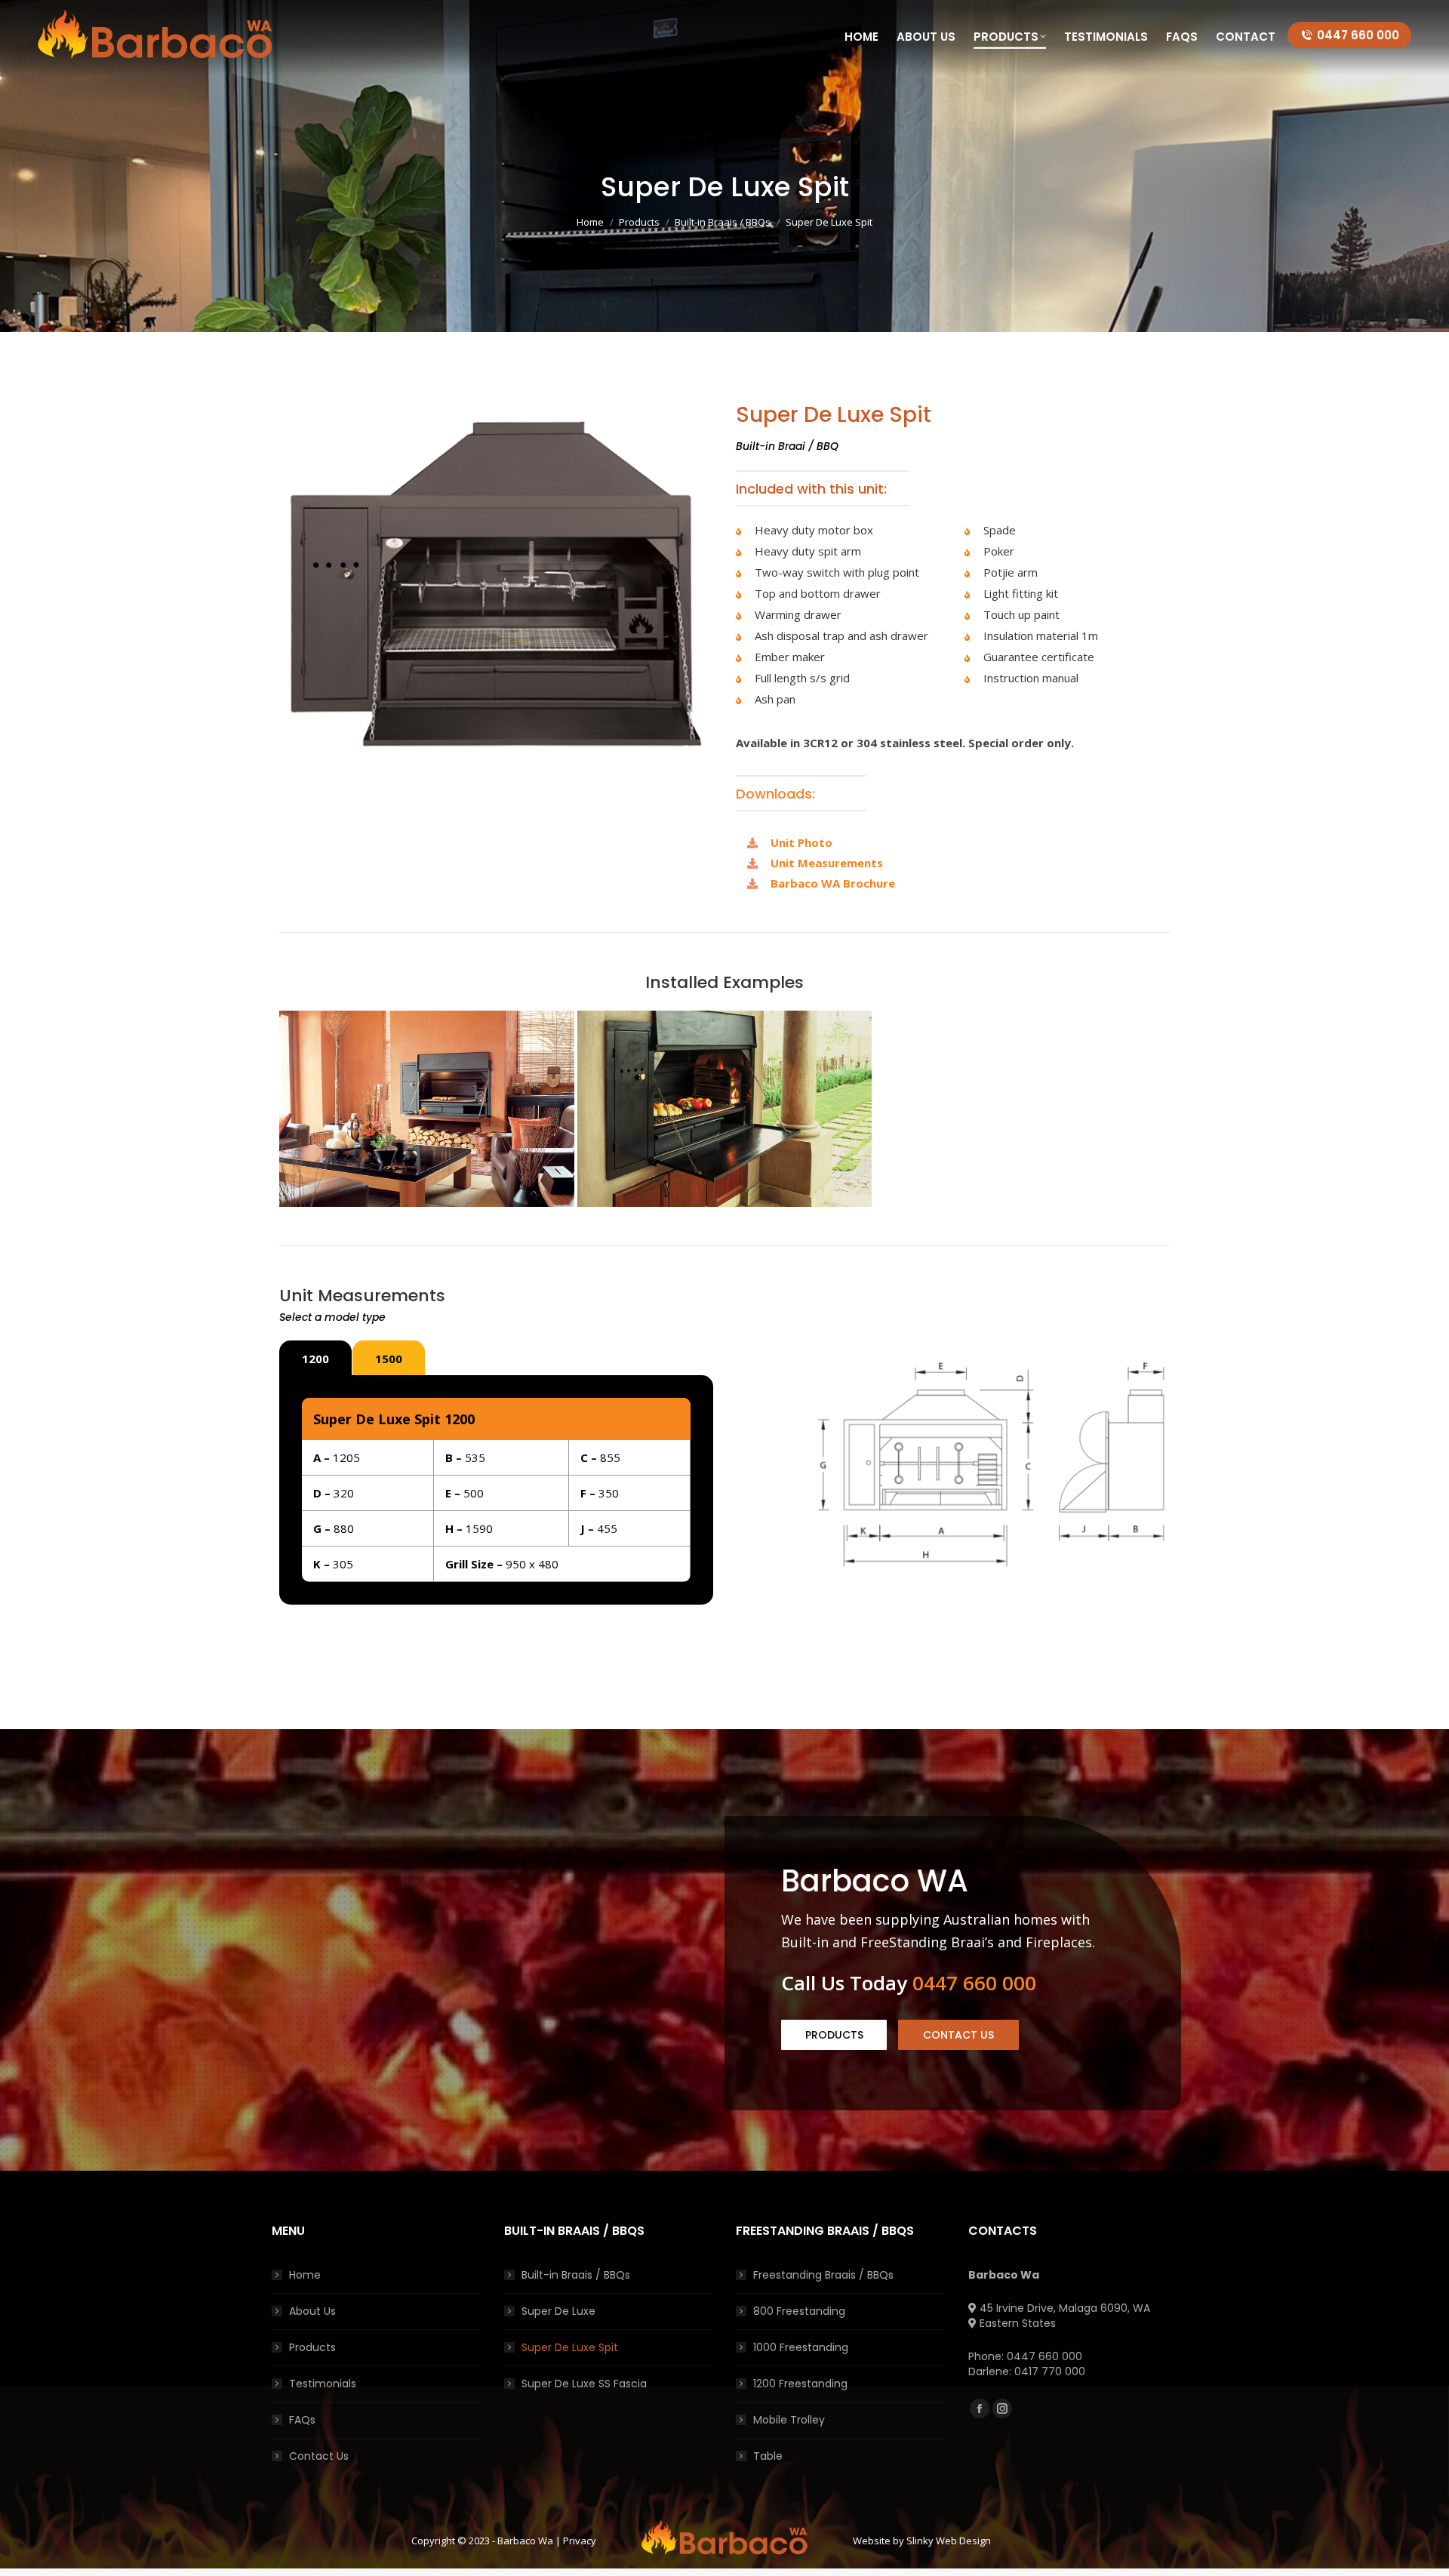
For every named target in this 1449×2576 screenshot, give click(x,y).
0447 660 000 (1358, 35)
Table (768, 2456)
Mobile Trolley (789, 2420)
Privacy (580, 2541)
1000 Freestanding (801, 2347)
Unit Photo (801, 842)
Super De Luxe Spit (570, 2347)
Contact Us (319, 2456)
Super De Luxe (558, 2311)
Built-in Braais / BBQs (576, 2275)
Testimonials (323, 2384)
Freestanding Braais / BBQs (823, 2275)
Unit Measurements (827, 863)
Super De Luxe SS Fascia (584, 2384)
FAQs (302, 2420)
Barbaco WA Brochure (833, 883)
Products (312, 2347)
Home (305, 2275)
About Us (312, 2311)
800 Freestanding (799, 2311)
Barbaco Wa (525, 2541)
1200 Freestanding (800, 2384)
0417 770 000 (1050, 2371)
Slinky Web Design (949, 2541)
